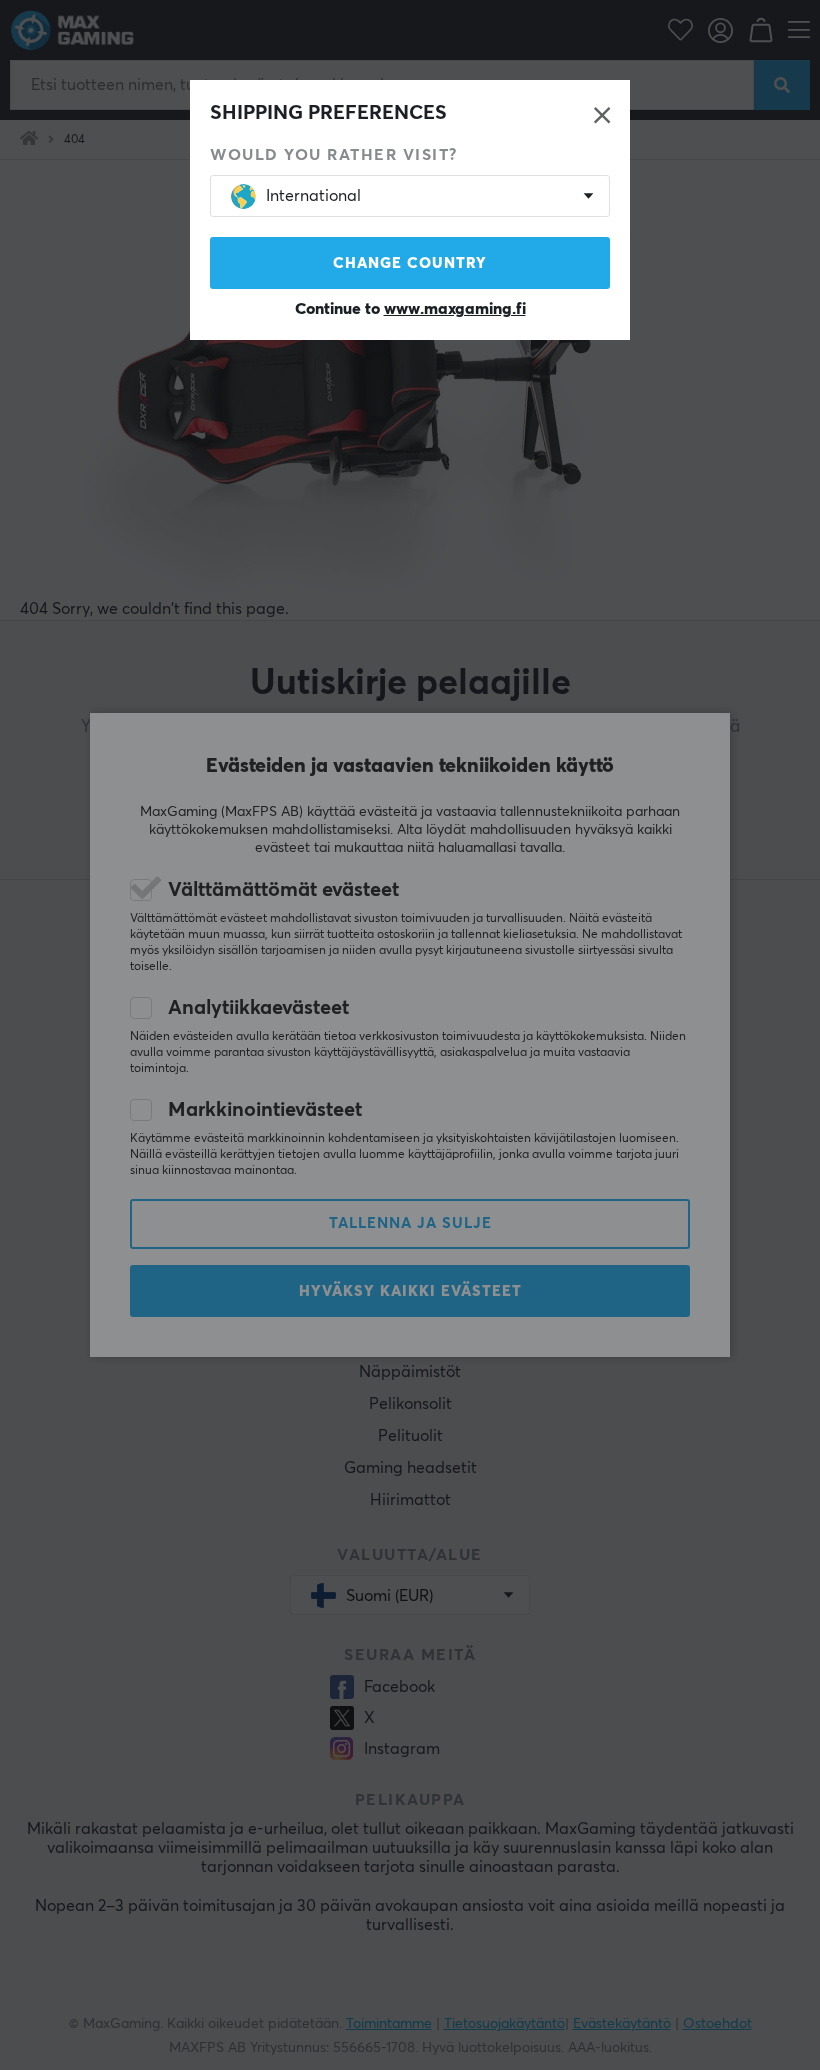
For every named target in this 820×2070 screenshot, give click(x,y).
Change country (410, 263)
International (313, 196)
